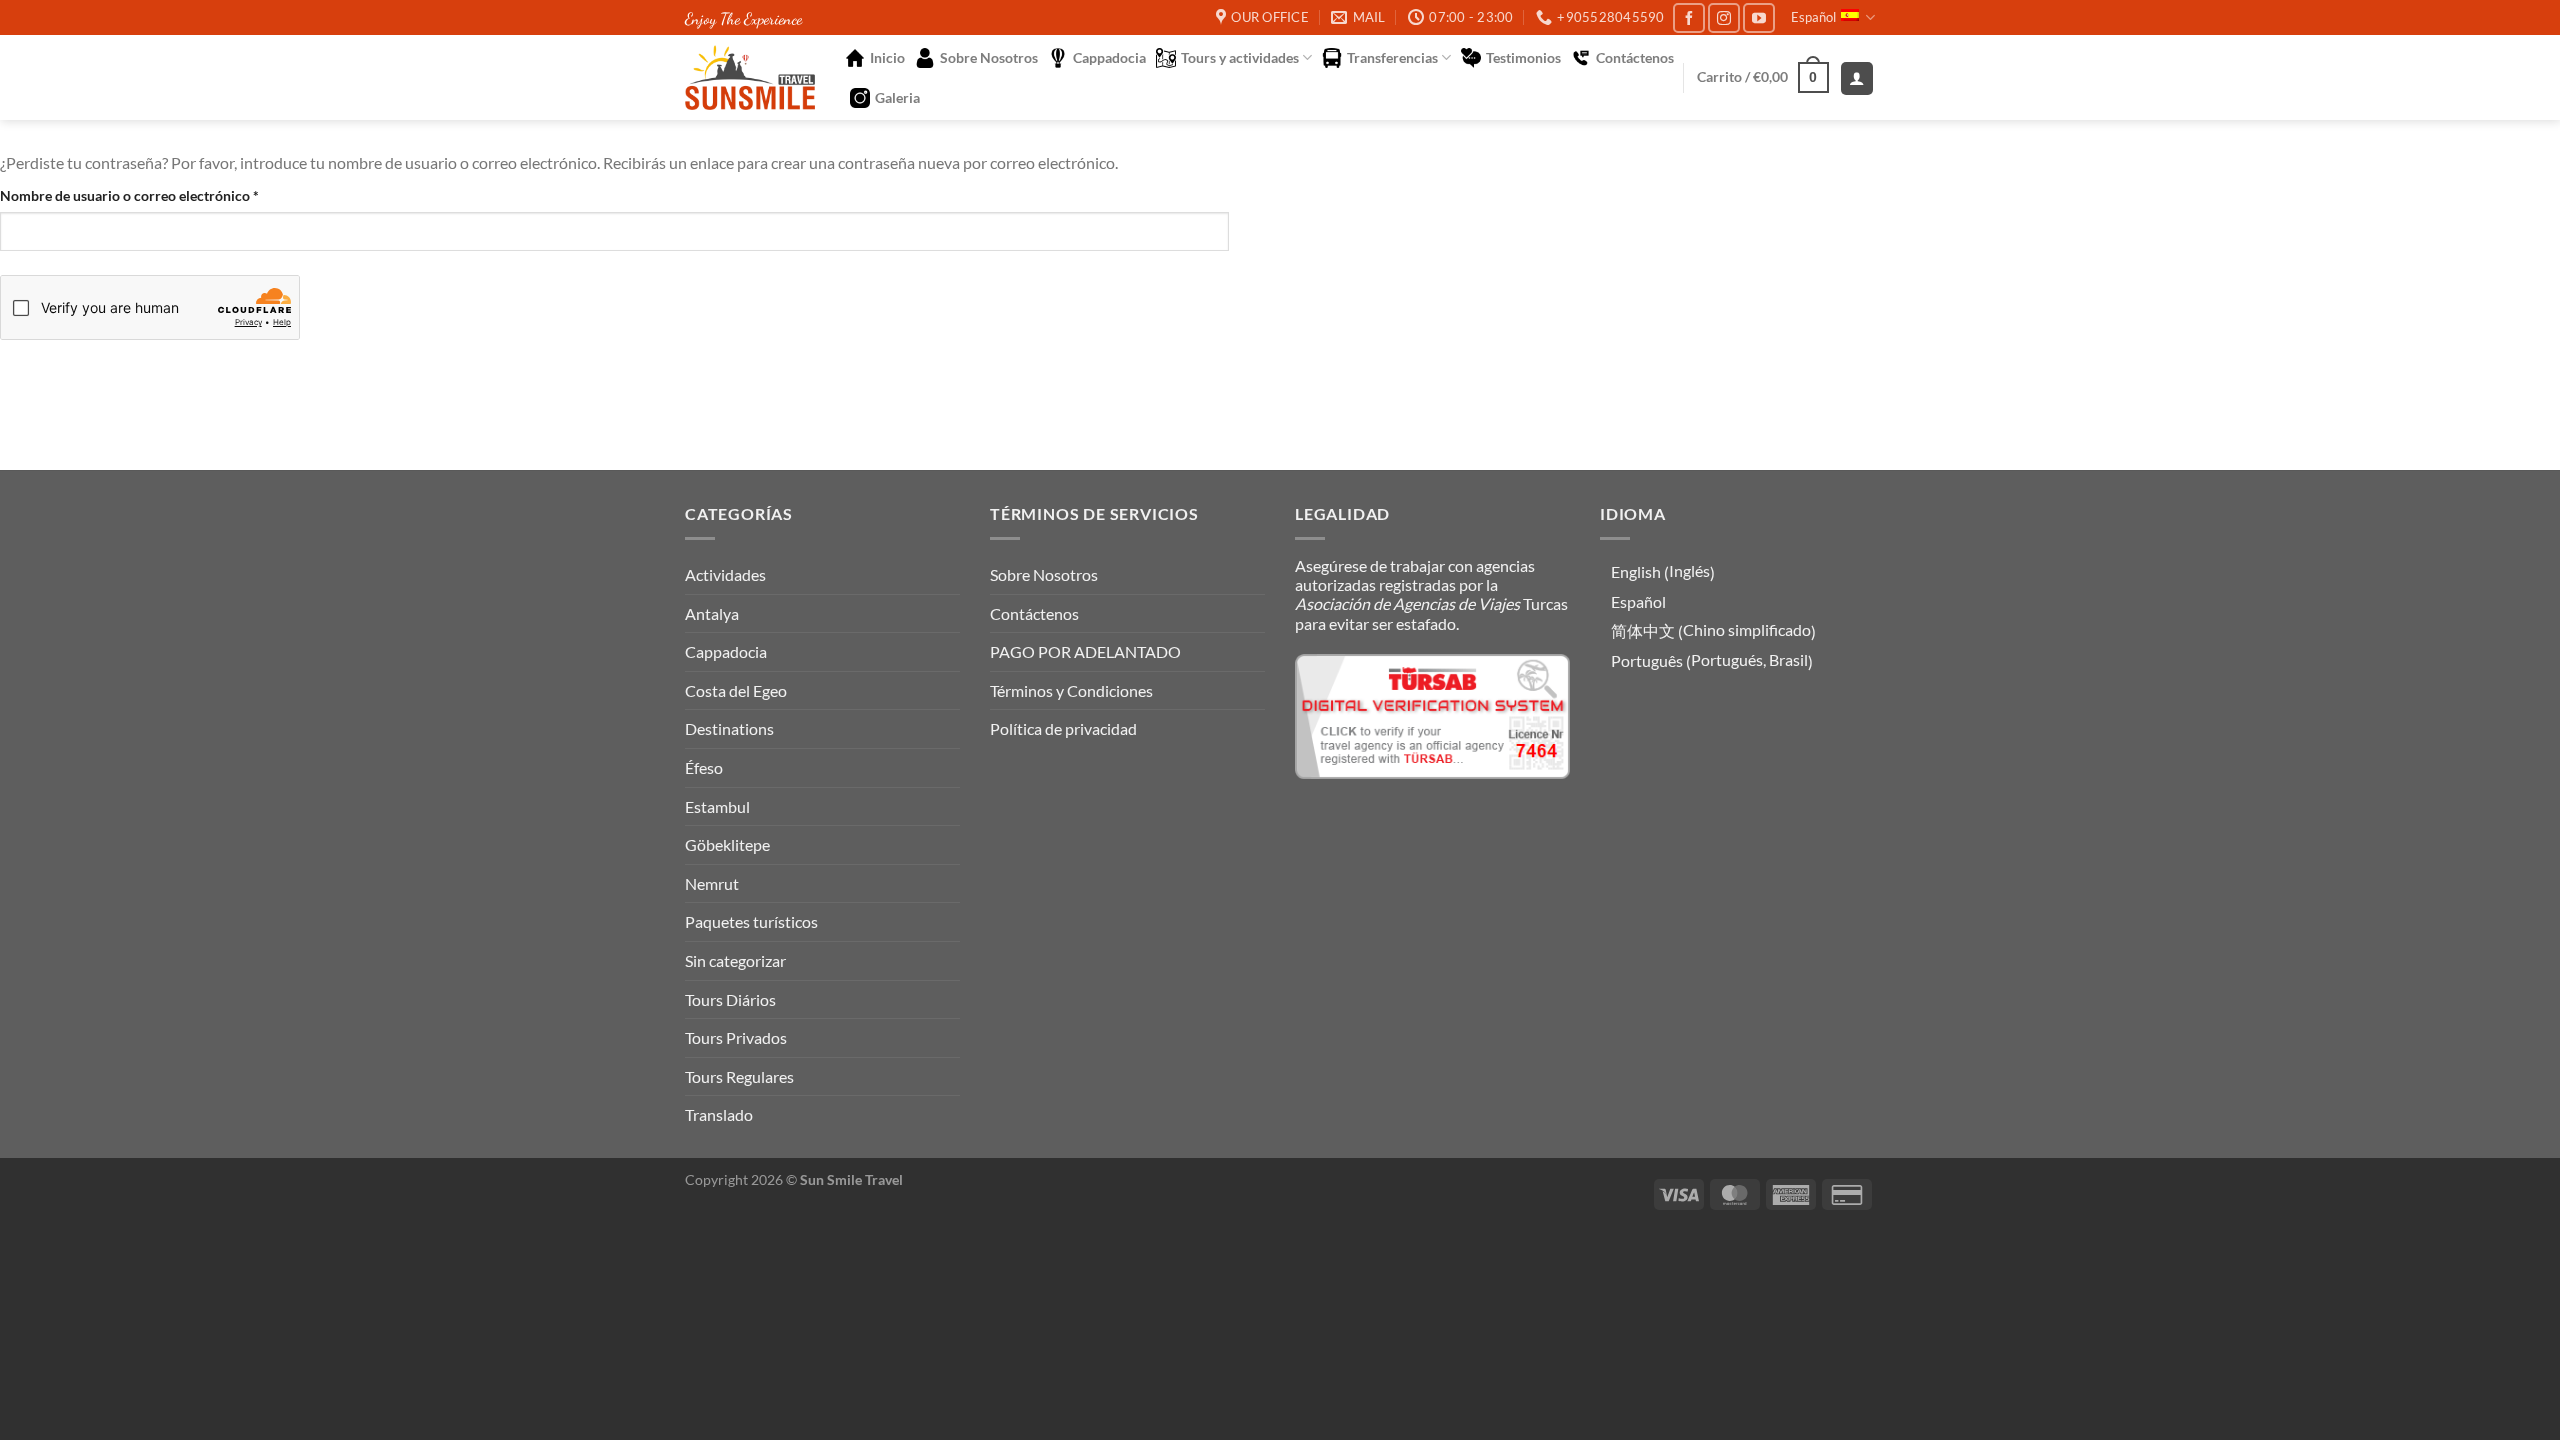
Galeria (897, 97)
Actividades (725, 574)
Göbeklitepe (727, 844)
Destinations (729, 728)
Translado (719, 1114)
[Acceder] (1857, 78)
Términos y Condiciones (1071, 690)
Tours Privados (736, 1037)
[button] (1763, 77)
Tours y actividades (1240, 57)
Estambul (717, 806)
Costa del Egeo (736, 690)
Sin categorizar (735, 960)
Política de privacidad (1063, 728)
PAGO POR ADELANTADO (1085, 651)
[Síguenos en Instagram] (1724, 17)
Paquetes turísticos (751, 921)
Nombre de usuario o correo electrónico (165, 195)
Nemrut (712, 883)
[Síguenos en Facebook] (1689, 17)
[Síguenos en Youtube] (1759, 17)
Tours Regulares (739, 1076)
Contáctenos (1635, 57)
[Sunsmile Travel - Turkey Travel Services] (750, 77)
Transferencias (1392, 57)
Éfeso (704, 767)
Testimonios (1523, 57)
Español (1813, 17)
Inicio (887, 57)
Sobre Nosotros (989, 57)
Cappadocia (1109, 57)
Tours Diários (730, 999)
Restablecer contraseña (133, 375)
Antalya (712, 613)
